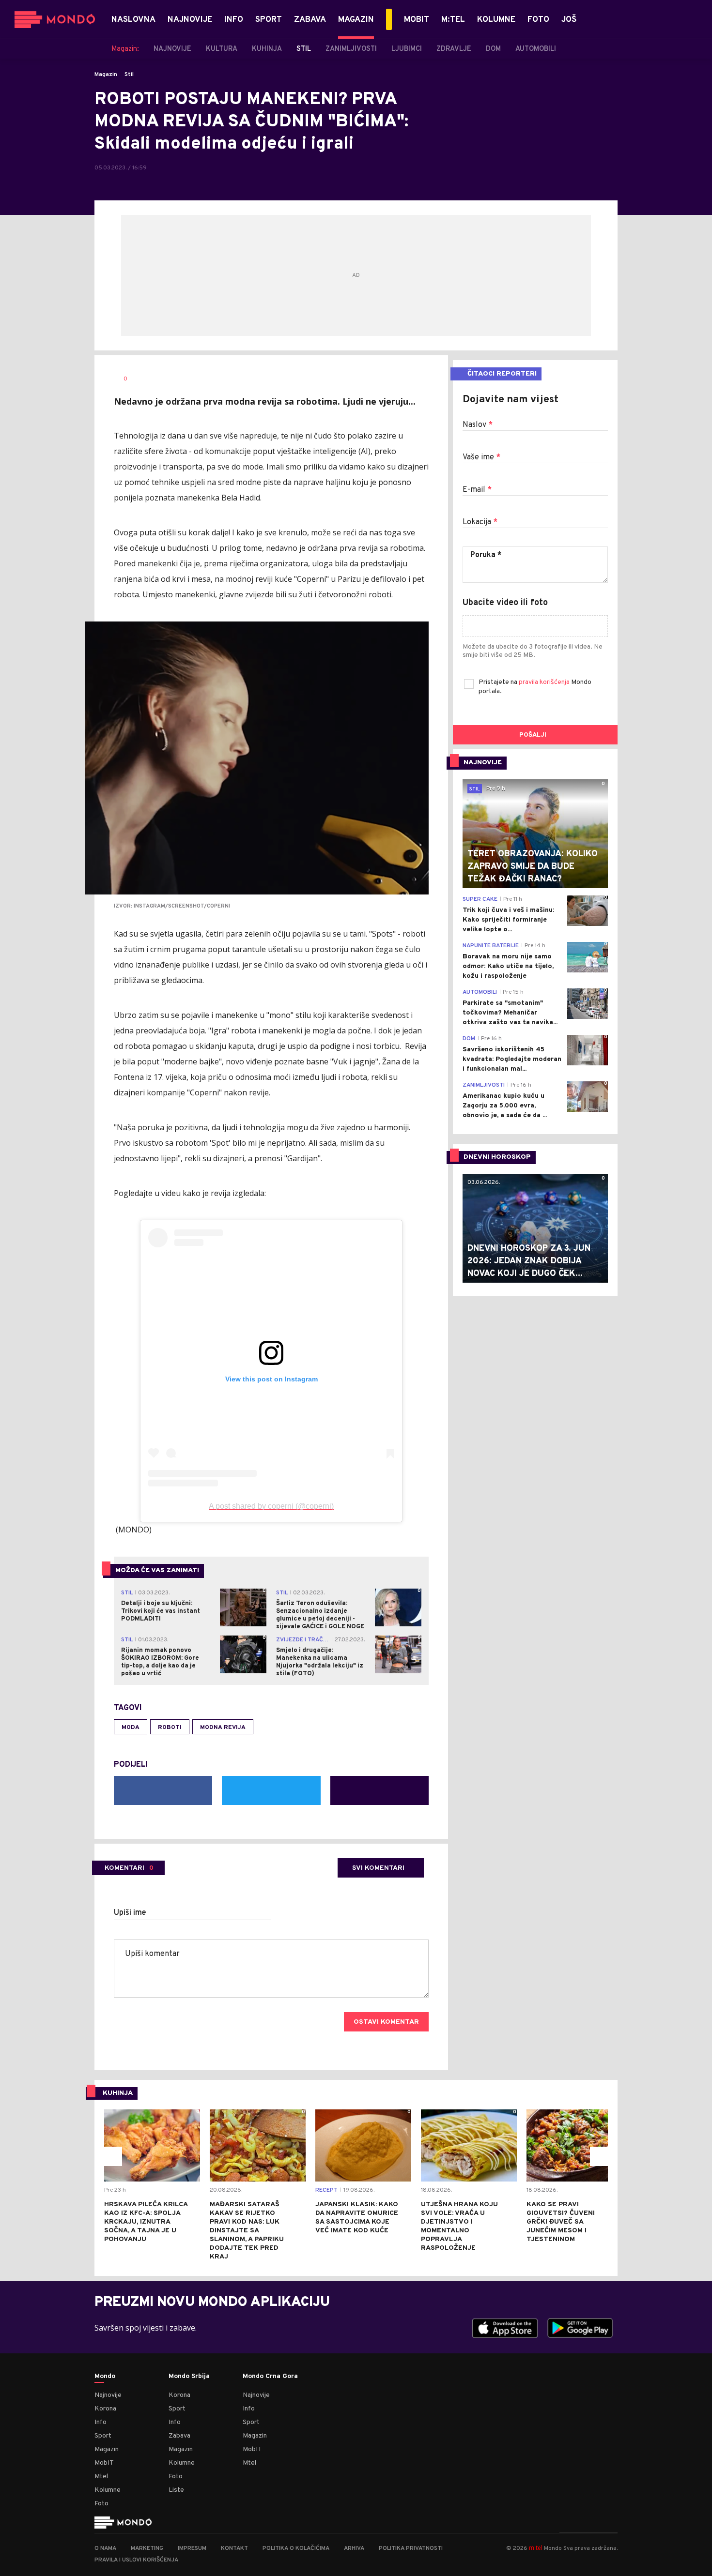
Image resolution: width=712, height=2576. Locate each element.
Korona (105, 2409)
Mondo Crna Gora (270, 2377)
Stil (129, 75)
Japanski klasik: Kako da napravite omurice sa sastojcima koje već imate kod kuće (357, 2218)
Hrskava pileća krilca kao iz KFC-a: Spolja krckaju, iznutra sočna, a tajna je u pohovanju (146, 2222)
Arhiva (354, 2548)
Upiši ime (130, 1913)
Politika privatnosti (411, 2548)
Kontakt (234, 2548)
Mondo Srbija (189, 2377)
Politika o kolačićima (296, 2548)
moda (131, 1727)
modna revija (223, 1727)
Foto (101, 2504)
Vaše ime (481, 457)
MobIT (104, 2463)
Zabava (179, 2436)
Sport (103, 2436)
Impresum (192, 2548)
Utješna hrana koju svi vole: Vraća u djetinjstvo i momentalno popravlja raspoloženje (459, 2226)
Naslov (478, 425)
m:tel (536, 2548)
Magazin (106, 75)
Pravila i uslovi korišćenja (136, 2560)
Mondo (105, 2377)
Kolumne (108, 2490)
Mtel (101, 2477)
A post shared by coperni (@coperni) (271, 1506)
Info (101, 2422)
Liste (176, 2490)
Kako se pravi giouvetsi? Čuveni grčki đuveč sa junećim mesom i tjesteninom (561, 2222)
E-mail (477, 490)
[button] (112, 2156)
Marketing (147, 2548)
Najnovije (108, 2395)
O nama (105, 2548)
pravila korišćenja (545, 682)
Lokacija (480, 522)
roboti (170, 1727)
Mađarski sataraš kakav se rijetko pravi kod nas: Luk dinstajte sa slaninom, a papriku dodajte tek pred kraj (247, 2231)
